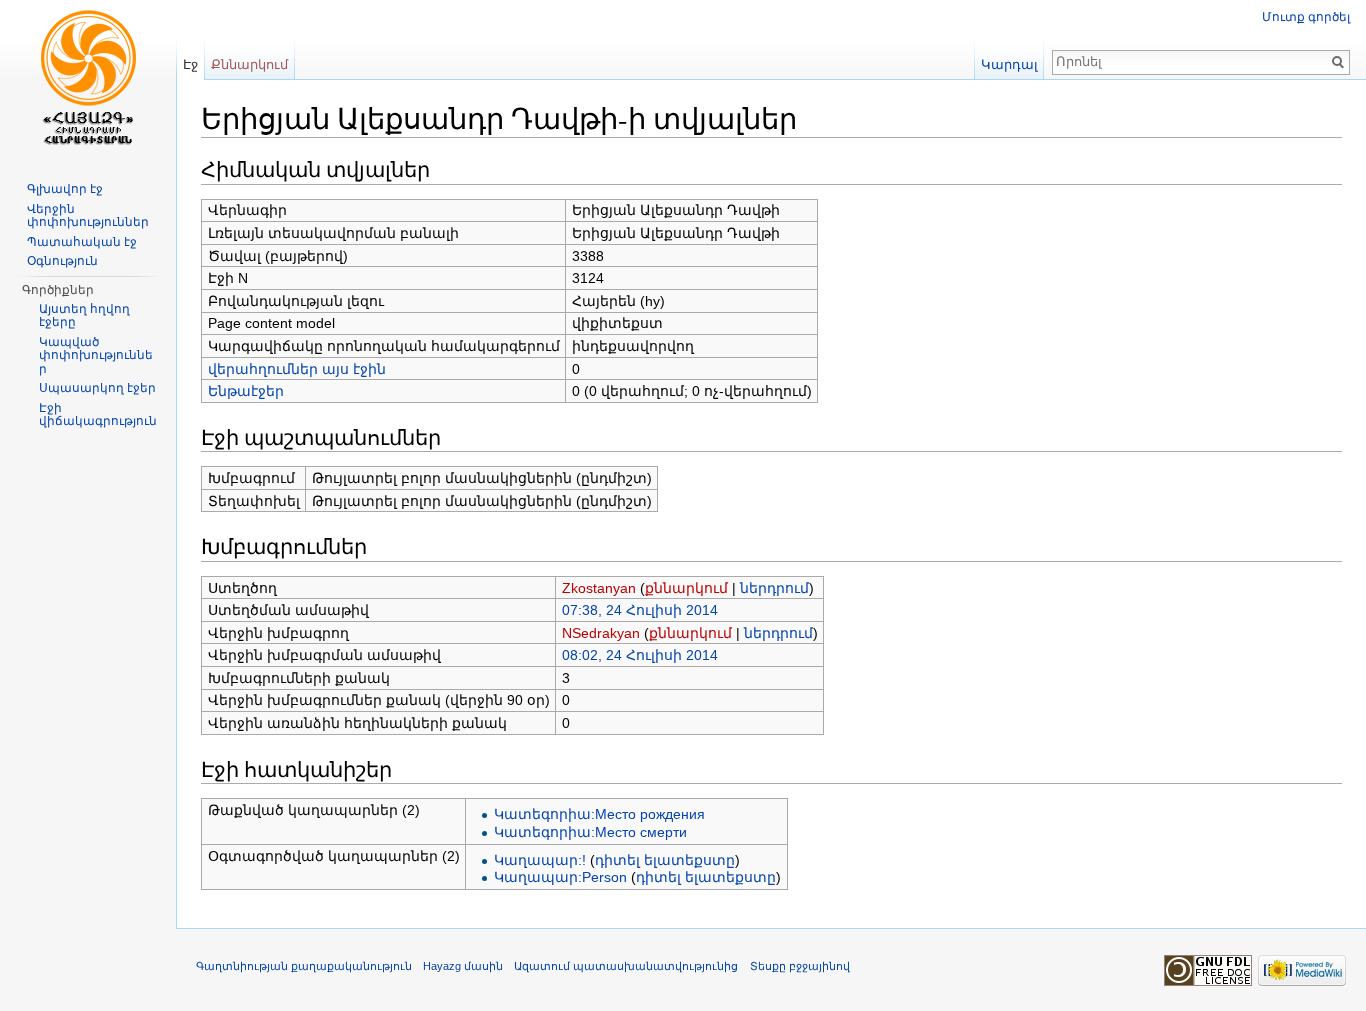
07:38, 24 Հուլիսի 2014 (640, 610)
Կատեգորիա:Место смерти (590, 832)
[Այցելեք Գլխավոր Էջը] (88, 80)
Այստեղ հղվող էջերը (84, 316)
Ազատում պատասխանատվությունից (626, 966)
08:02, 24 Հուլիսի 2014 (640, 655)
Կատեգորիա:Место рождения (599, 814)
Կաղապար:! (540, 860)
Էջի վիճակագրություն (98, 415)
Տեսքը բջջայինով (800, 966)
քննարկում (686, 588)
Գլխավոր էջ (65, 189)
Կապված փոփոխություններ (96, 355)
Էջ (190, 64)
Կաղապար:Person (560, 877)
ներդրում (774, 588)
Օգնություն (62, 261)
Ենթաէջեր (246, 391)
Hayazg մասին (463, 966)
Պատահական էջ (82, 242)
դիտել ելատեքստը (665, 860)
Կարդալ (1009, 64)
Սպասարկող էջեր (97, 388)
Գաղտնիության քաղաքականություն (304, 966)
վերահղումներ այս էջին (297, 369)
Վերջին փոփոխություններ (88, 216)
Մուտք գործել (1306, 17)
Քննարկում (249, 64)
